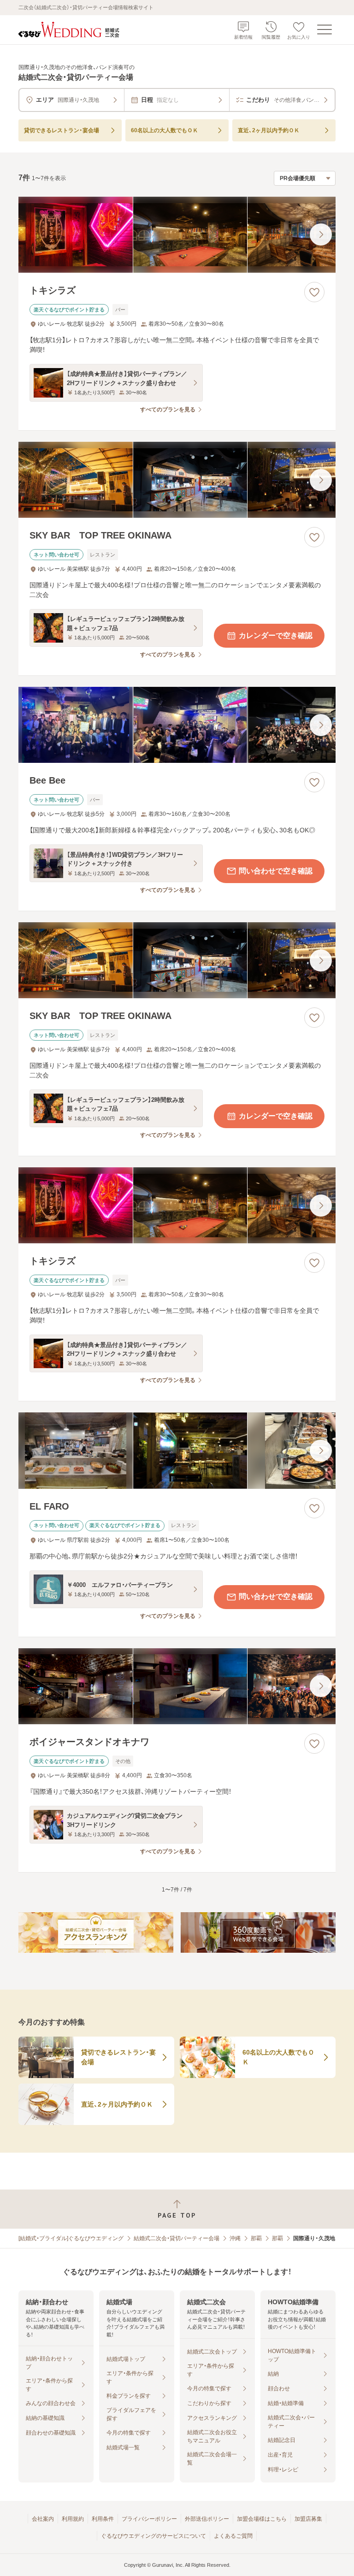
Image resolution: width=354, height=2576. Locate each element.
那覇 (256, 2238)
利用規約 (73, 2519)
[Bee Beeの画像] (177, 725)
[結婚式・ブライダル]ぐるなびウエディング (71, 2238)
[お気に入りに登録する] (314, 292)
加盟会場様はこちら (262, 2519)
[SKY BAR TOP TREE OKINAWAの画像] (177, 480)
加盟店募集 (308, 2519)
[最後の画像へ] (321, 234)
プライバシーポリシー (149, 2519)
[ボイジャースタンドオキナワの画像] (177, 1686)
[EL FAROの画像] (177, 1450)
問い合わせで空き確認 (276, 871)
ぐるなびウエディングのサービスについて (153, 2536)
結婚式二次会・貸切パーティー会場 (177, 2238)
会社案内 (43, 2519)
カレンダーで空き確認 (276, 635)
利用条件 (103, 2519)
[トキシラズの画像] (177, 235)
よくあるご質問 (233, 2536)
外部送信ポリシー (207, 2519)
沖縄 (235, 2238)
